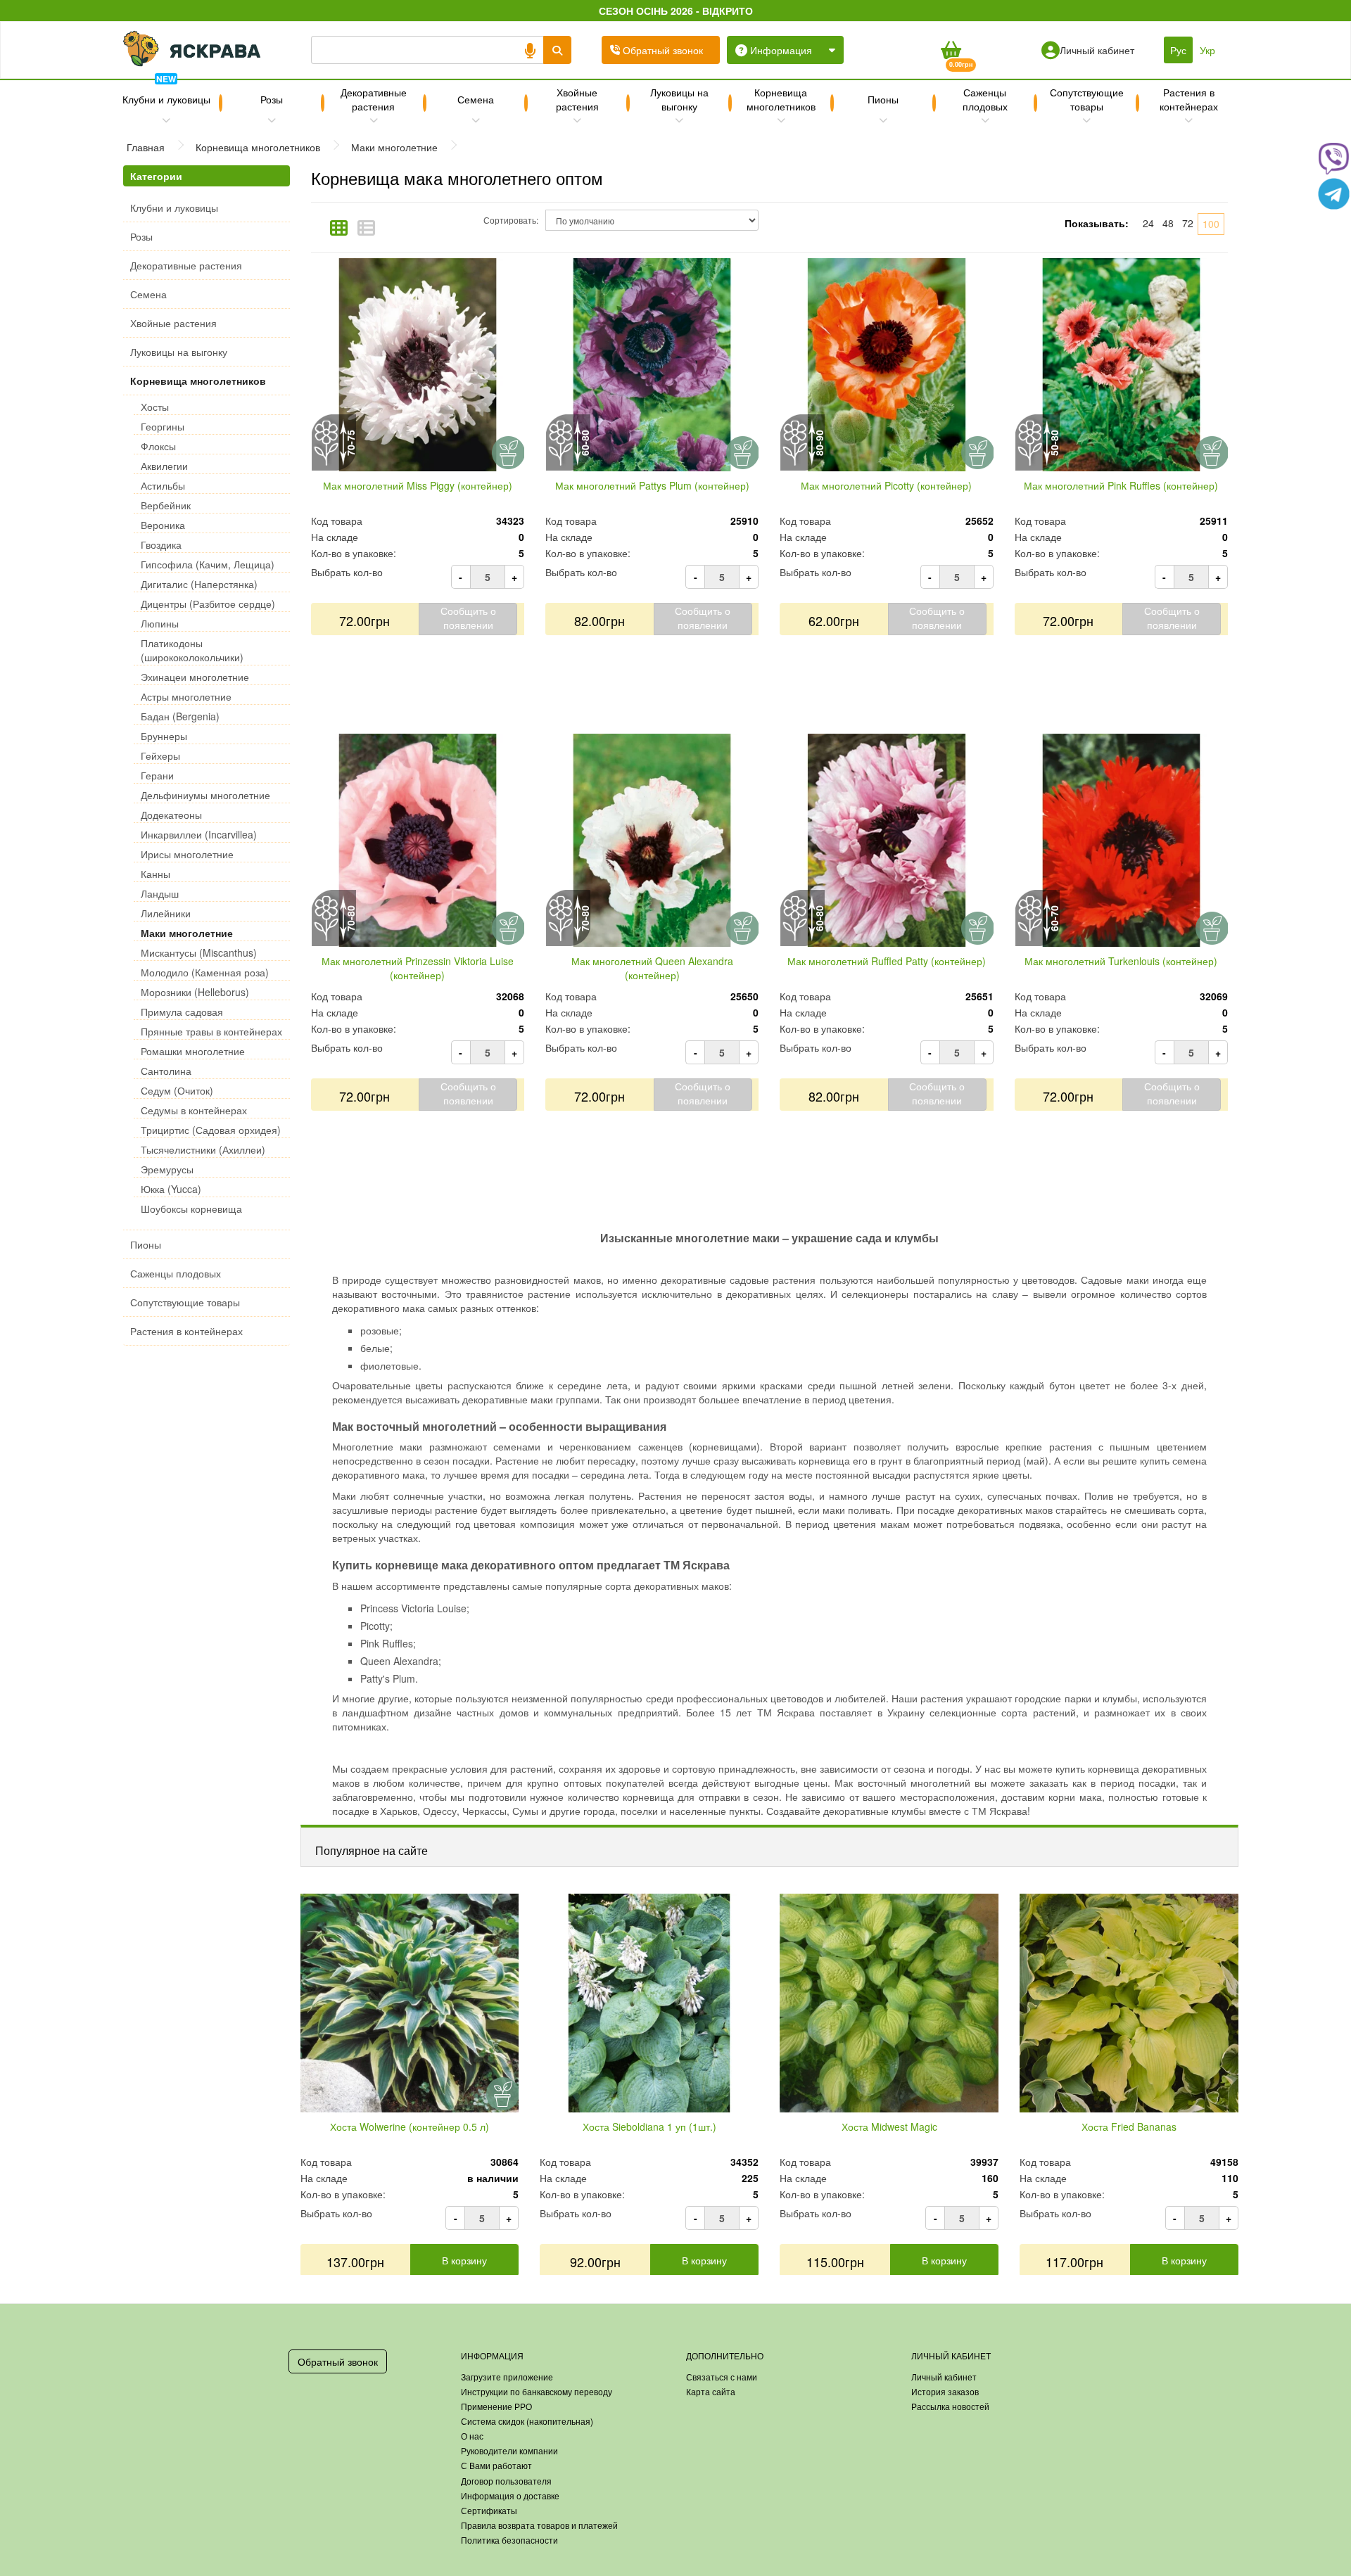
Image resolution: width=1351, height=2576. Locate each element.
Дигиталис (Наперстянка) (199, 584)
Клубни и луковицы (166, 94)
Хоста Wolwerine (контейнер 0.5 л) (410, 2127)
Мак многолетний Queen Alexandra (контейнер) (652, 968)
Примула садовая (182, 1012)
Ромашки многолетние (193, 1051)
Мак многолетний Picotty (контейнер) (886, 485)
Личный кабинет (944, 2377)
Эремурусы (167, 1169)
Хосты (155, 407)
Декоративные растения (374, 99)
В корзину (464, 2260)
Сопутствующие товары (1087, 99)
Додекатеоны (171, 815)
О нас (472, 2436)
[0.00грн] (950, 50)
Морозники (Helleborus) (195, 992)
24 (1148, 223)
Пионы (883, 99)
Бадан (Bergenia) (180, 716)
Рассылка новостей (950, 2406)
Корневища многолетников (781, 99)
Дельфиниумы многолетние (205, 795)
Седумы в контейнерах (194, 1110)
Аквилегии (164, 466)
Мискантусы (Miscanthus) (199, 952)
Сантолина (166, 1071)
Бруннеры (164, 736)
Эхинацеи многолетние (195, 677)
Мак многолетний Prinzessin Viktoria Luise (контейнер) (418, 968)
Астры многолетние (186, 696)
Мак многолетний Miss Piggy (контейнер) (418, 485)
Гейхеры (160, 755)
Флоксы (158, 446)
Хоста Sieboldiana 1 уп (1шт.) (649, 2127)
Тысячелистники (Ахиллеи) (203, 1149)
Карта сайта (711, 2391)
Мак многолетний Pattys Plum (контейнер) (652, 485)
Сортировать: (511, 220)
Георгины (163, 426)
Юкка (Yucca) (171, 1189)
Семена (476, 99)
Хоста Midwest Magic (889, 2127)
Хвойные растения (577, 99)
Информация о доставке (510, 2495)
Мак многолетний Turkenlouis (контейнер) (1121, 961)
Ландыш (160, 893)
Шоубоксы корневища (191, 1209)
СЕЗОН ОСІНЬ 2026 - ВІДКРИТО (676, 11)
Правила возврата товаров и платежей (539, 2525)
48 (1168, 223)
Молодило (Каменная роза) (205, 972)
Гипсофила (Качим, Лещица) (208, 564)
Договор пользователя (506, 2481)
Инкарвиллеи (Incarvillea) (199, 834)
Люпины (160, 623)
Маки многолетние (187, 933)
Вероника (163, 525)
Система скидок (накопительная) (527, 2421)
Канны (156, 874)
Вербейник (166, 505)
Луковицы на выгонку (679, 99)
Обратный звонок (338, 2361)
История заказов (945, 2391)
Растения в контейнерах (1189, 99)
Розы (272, 99)
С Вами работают (496, 2465)
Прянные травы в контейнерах (211, 1031)
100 (1211, 224)
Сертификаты (489, 2510)
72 (1188, 223)
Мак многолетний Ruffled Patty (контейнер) (887, 961)
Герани (157, 775)
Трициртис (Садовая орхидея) (211, 1130)
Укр (1207, 50)
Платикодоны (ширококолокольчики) (192, 650)
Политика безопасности (509, 2540)
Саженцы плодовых (985, 99)
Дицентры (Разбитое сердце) (208, 604)
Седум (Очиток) (177, 1090)
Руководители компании (509, 2450)
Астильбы (163, 485)
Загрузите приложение (507, 2377)
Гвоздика (161, 544)
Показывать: (1097, 223)
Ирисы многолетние (187, 854)
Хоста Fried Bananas (1129, 2127)
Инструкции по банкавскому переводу (537, 2391)
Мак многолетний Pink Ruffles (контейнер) (1121, 485)
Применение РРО (496, 2406)
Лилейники (166, 913)
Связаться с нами (722, 2377)
